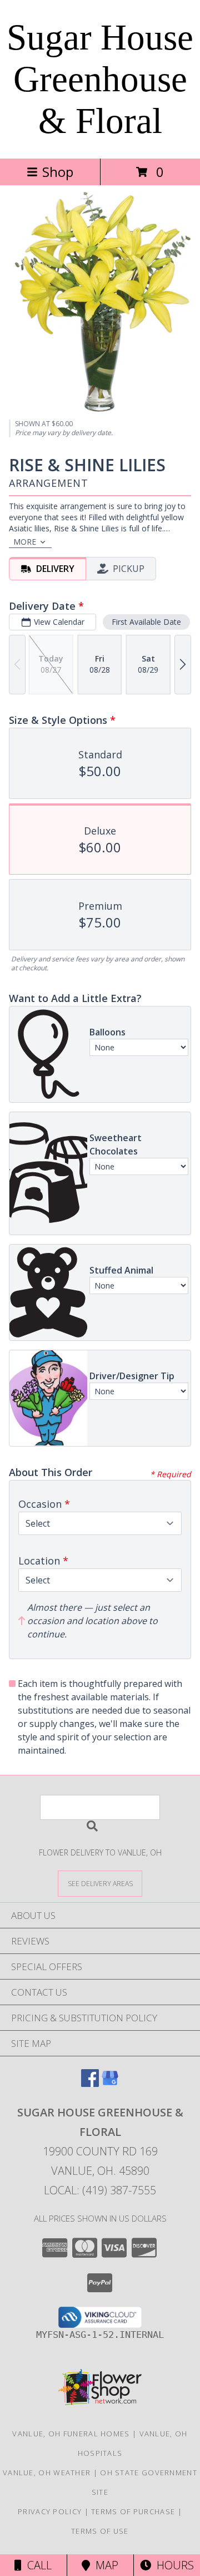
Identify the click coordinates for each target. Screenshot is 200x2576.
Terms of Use (100, 2531)
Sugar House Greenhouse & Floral (100, 79)
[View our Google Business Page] (110, 2083)
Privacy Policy (50, 2511)
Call (37, 2565)
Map (104, 2565)
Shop (58, 172)
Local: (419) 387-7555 (100, 2190)
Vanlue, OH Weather (47, 2473)
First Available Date (146, 622)
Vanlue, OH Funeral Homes (71, 2434)
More (25, 542)
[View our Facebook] (90, 2083)
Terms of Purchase (133, 2511)
